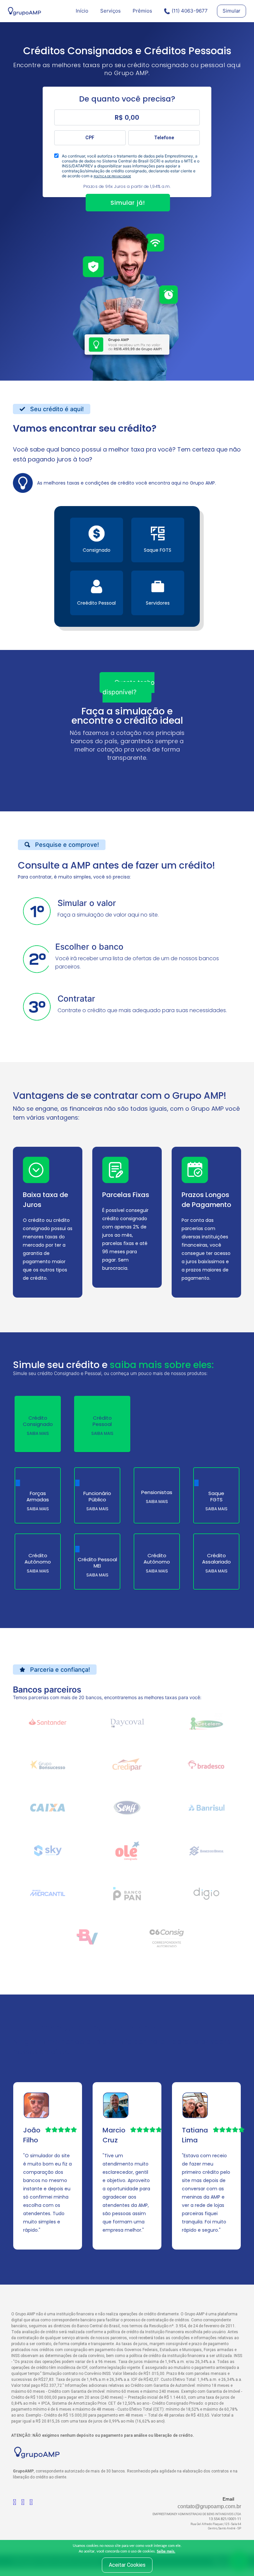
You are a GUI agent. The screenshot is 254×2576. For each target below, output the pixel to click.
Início (82, 11)
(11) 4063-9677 (190, 11)
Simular (232, 11)
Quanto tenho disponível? (128, 687)
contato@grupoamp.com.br (209, 2506)
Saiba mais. (166, 2551)
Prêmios (142, 11)
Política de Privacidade (112, 176)
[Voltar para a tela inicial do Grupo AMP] (24, 11)
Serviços (110, 11)
